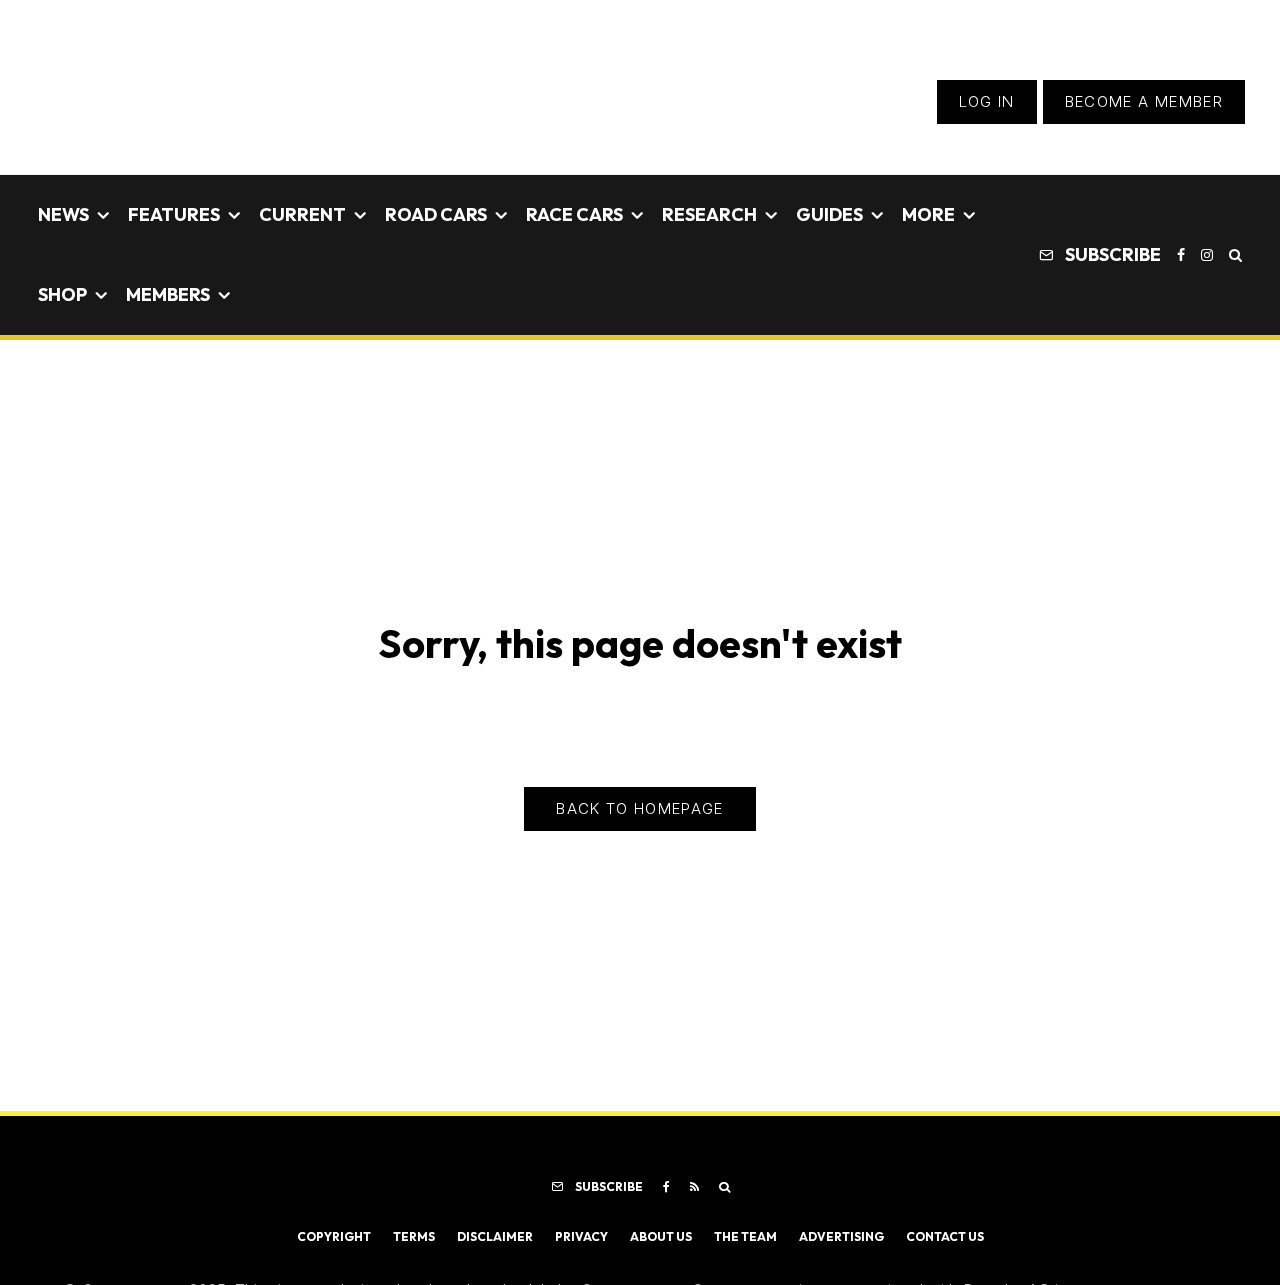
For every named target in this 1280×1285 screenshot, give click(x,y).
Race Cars (574, 214)
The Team (745, 1236)
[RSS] (694, 1187)
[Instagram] (1207, 255)
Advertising (841, 1236)
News (63, 214)
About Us (661, 1236)
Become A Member (1144, 101)
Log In (987, 101)
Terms (414, 1236)
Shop (62, 294)
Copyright (334, 1236)
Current (302, 214)
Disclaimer (495, 1236)
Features (174, 214)
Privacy (581, 1236)
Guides (829, 214)
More (928, 214)
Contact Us (945, 1236)
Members (168, 294)
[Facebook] (1181, 255)
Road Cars (436, 214)
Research (709, 214)
